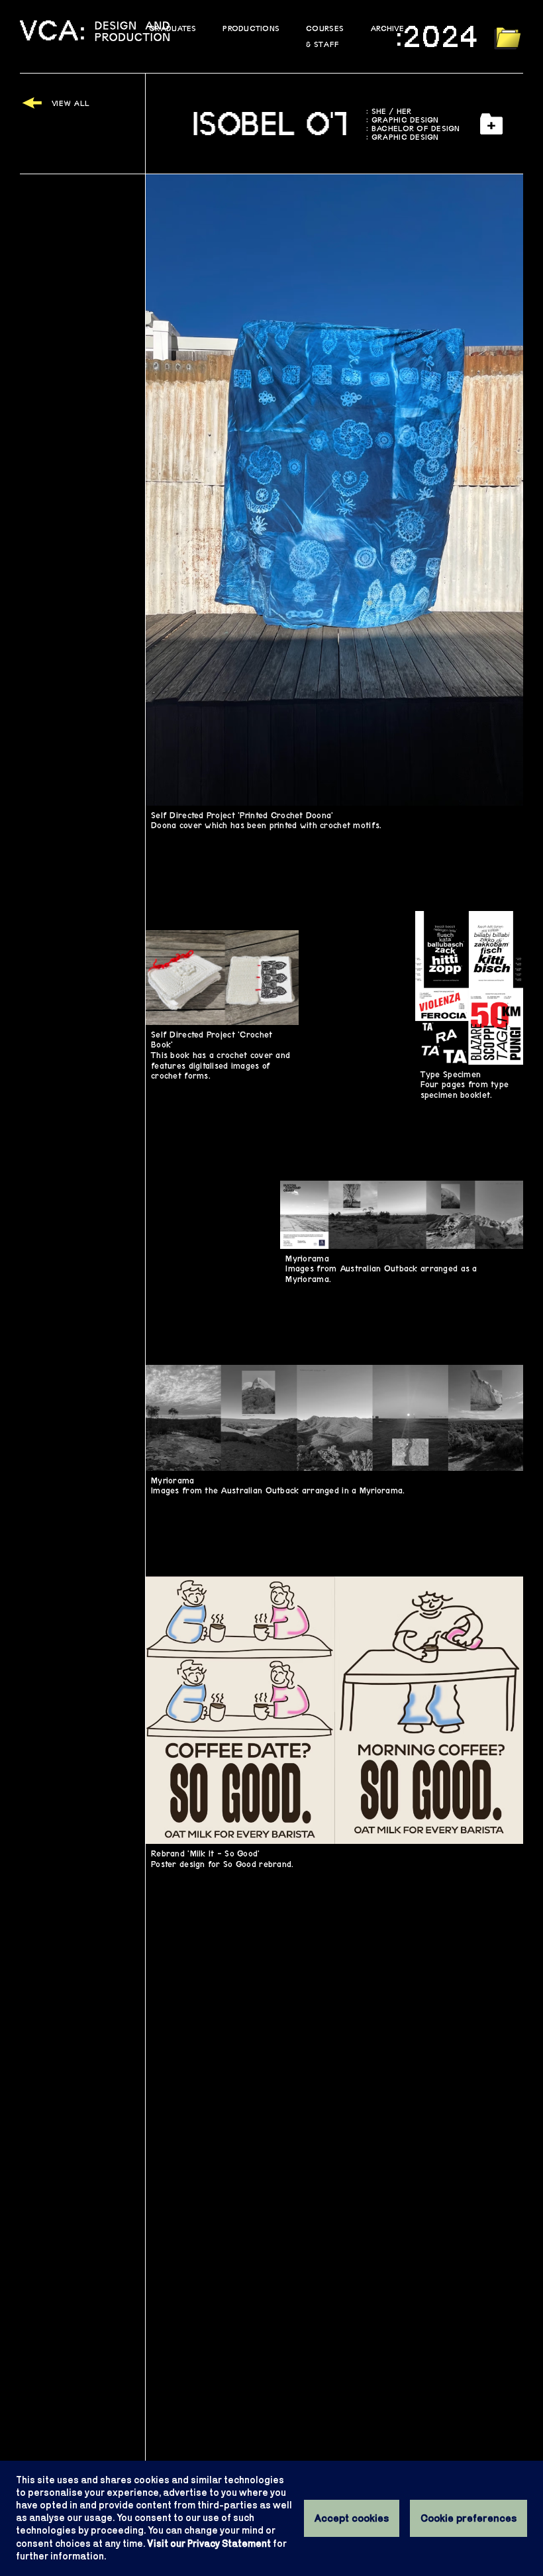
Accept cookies (352, 2518)
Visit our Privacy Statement (209, 2544)
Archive (387, 28)
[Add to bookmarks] (492, 124)
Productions (251, 28)
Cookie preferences (469, 2518)
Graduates (173, 28)
